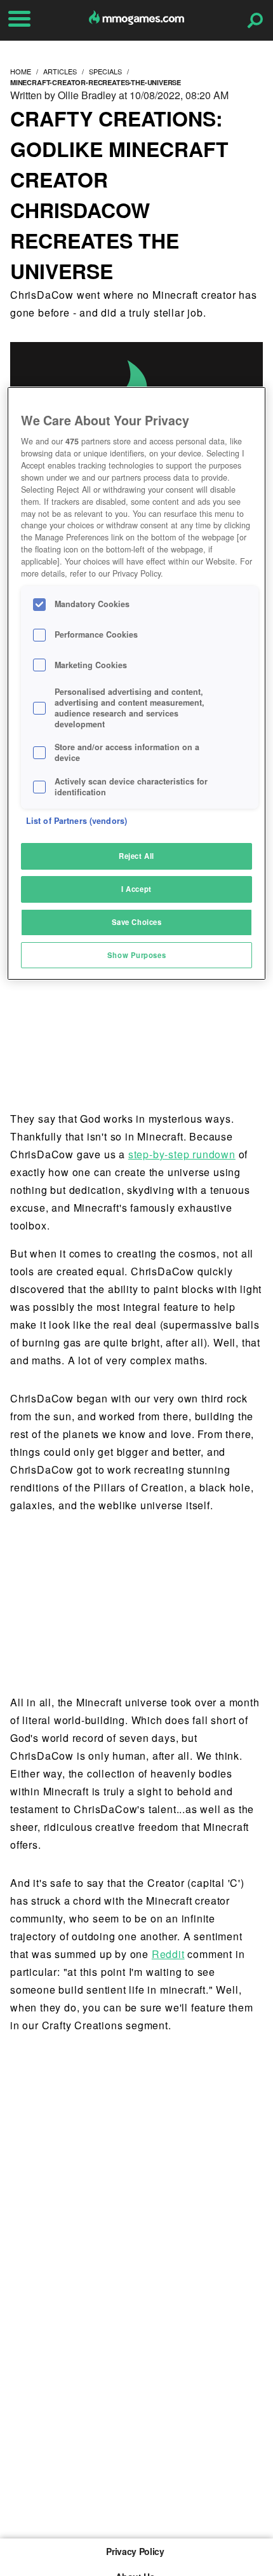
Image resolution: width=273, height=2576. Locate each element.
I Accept (136, 889)
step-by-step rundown (182, 1154)
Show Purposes (136, 955)
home (21, 71)
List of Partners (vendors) (77, 821)
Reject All (136, 856)
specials (105, 71)
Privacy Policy (135, 2551)
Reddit (168, 1954)
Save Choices (137, 922)
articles (60, 71)
